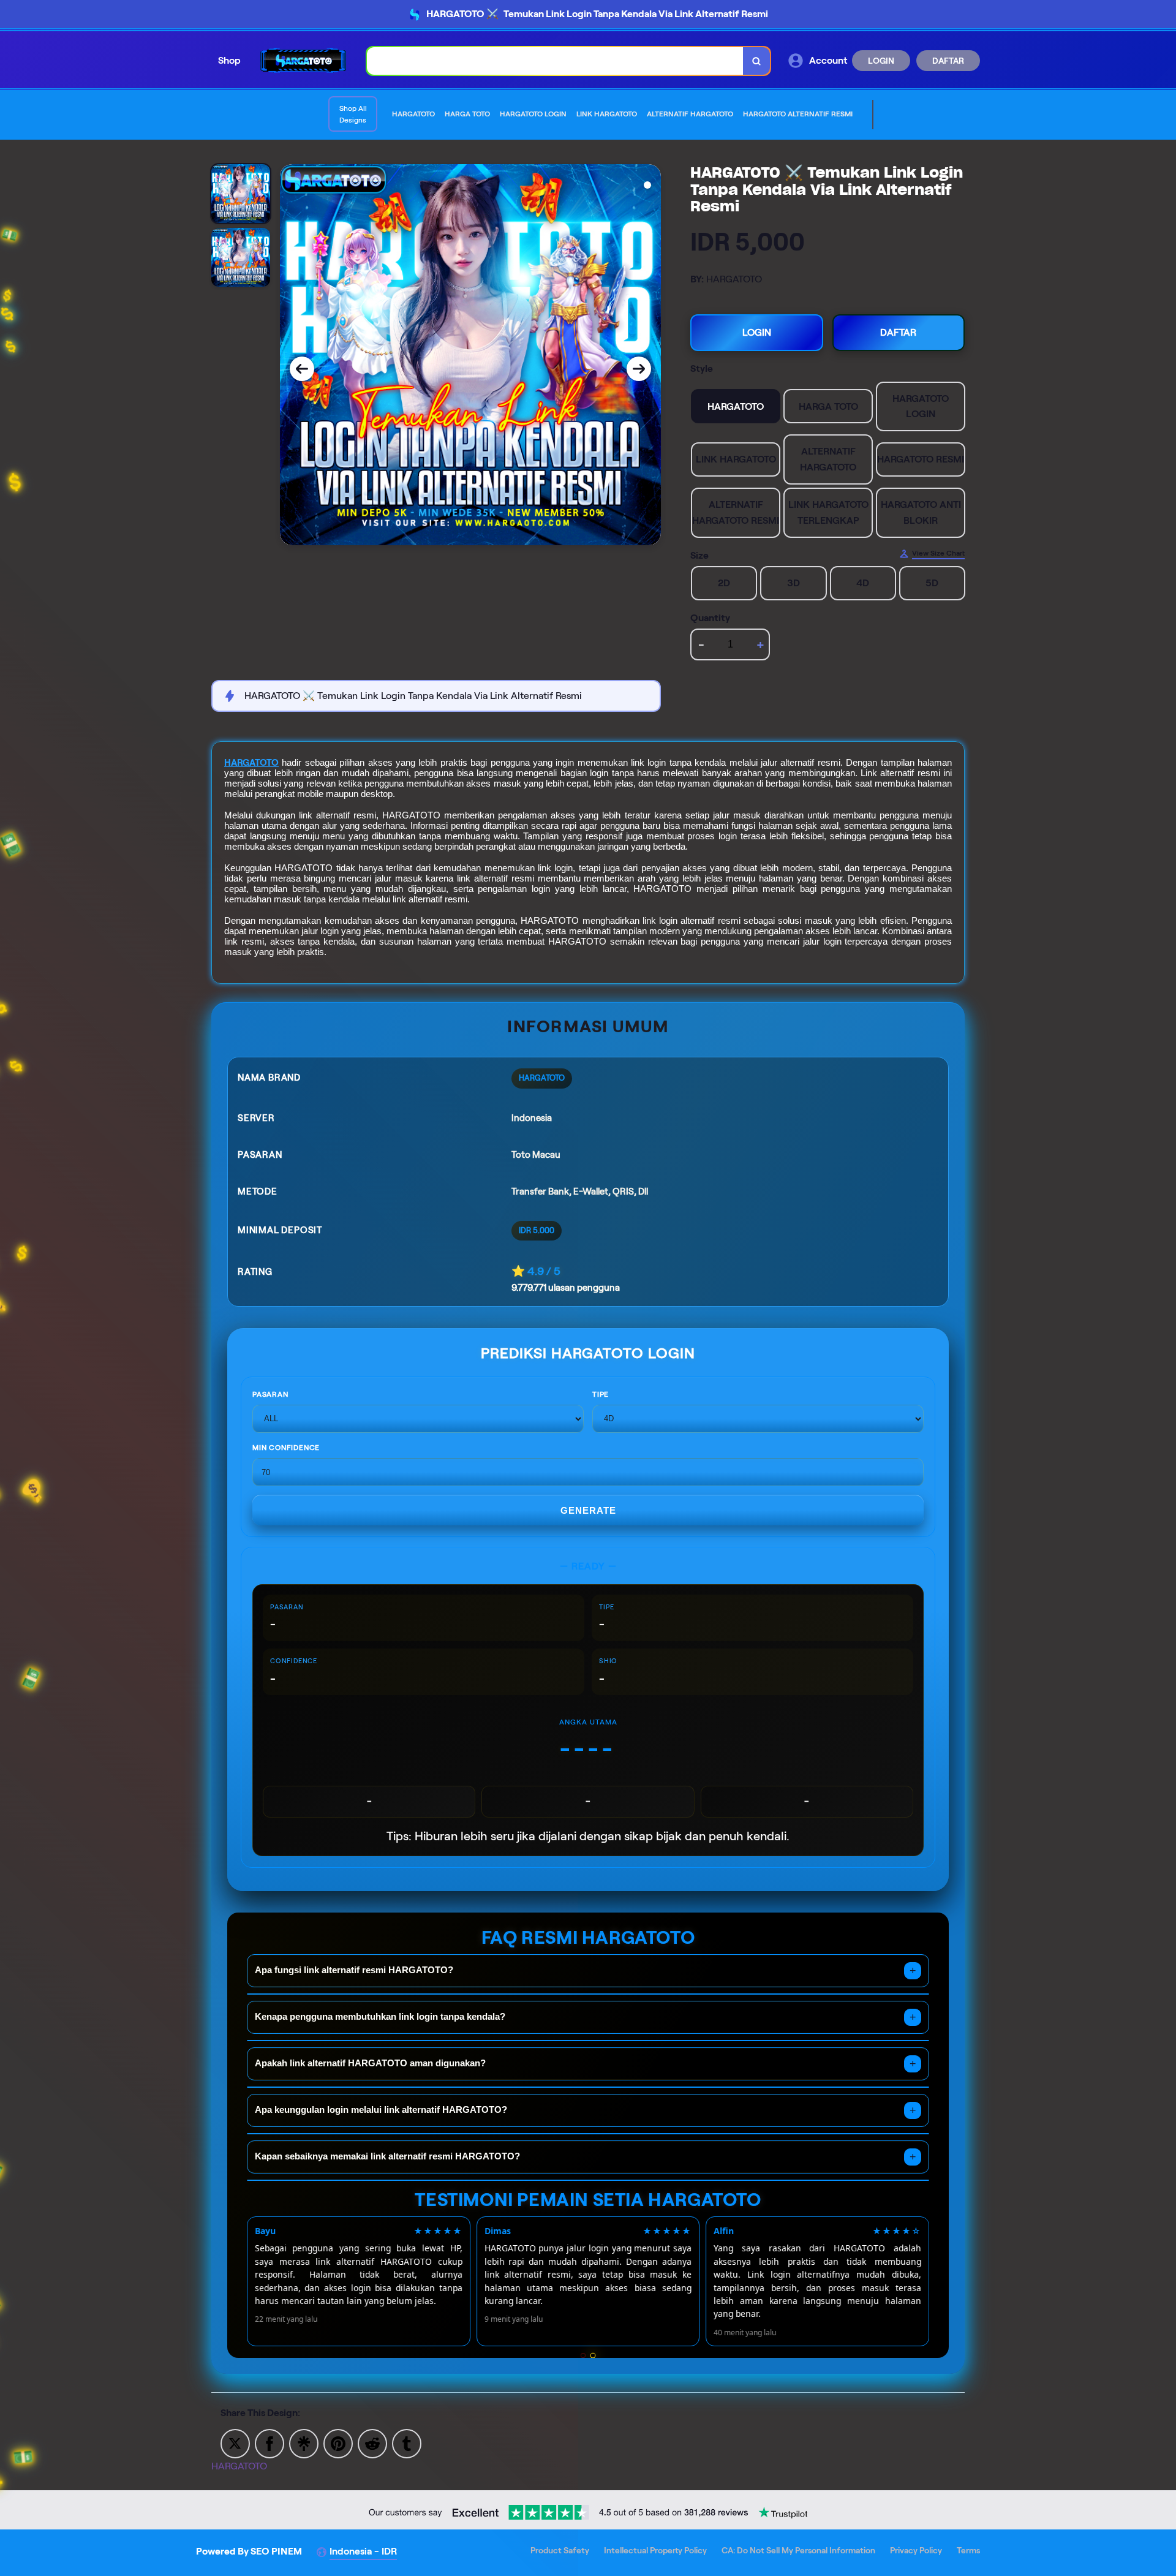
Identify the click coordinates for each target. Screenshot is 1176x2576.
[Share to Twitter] (235, 2443)
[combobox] (555, 61)
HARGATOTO (251, 763)
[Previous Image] (302, 369)
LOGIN (881, 61)
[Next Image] (639, 369)
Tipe (601, 1394)
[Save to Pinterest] (338, 2443)
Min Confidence (286, 1447)
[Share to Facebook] (269, 2443)
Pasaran (270, 1394)
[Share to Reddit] (372, 2443)
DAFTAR (948, 61)
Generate (588, 1510)
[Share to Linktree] (304, 2443)
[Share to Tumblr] (407, 2443)
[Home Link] (304, 60)
